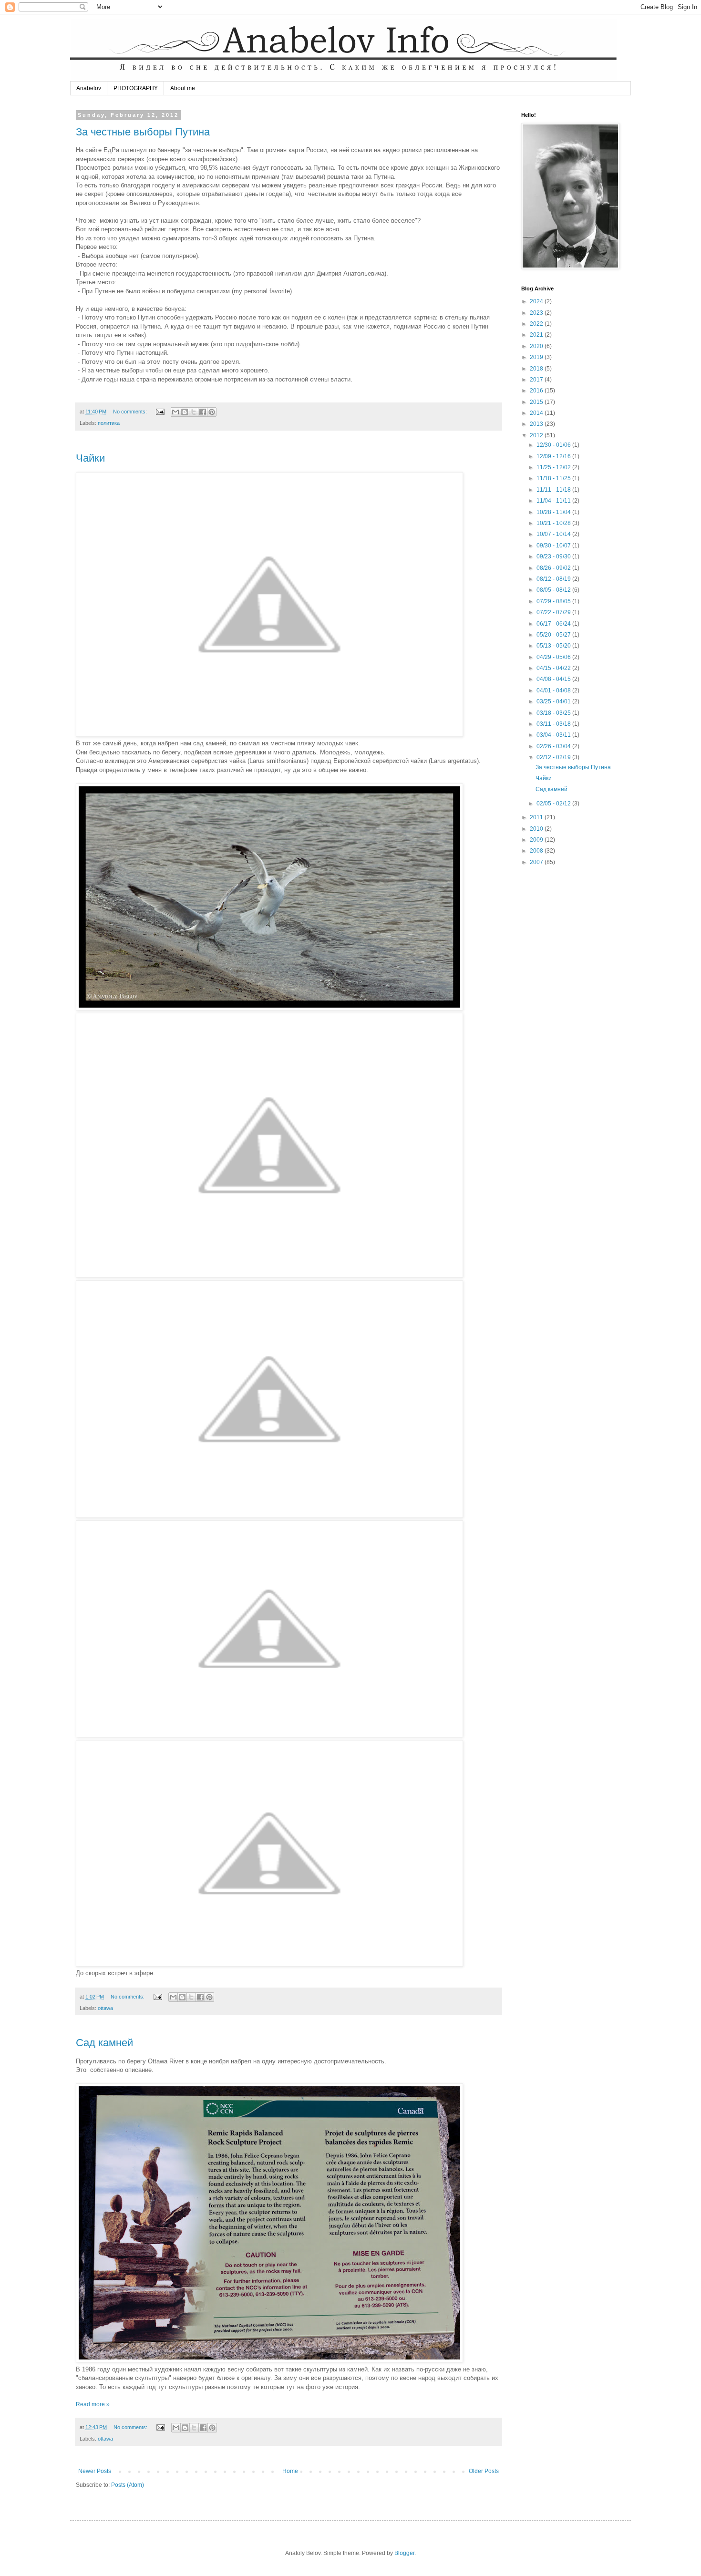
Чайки (90, 458)
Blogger (404, 2553)
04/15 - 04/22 (554, 668)
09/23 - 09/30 (554, 556)
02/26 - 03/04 (554, 746)
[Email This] (175, 412)
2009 (537, 840)
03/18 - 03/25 (554, 713)
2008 (537, 851)
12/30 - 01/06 (554, 445)
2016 (537, 391)
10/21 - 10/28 (554, 523)
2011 (537, 817)
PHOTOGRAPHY (136, 88)
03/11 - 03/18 (554, 724)
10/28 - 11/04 (554, 512)
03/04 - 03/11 (554, 735)
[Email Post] (160, 412)
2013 (537, 424)
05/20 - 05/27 (554, 635)
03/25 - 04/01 (554, 701)
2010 (537, 829)
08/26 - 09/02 (554, 568)
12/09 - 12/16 (554, 456)
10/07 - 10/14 (554, 534)
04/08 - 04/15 (554, 679)
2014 (537, 413)
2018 (537, 369)
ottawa (105, 2008)
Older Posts (484, 2471)
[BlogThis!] (185, 412)
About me (183, 88)
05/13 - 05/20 (554, 646)
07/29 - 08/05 (554, 601)
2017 (537, 380)
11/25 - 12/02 (554, 467)
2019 (537, 357)
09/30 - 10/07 (554, 546)
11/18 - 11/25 (554, 478)
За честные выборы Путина (143, 132)
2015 (537, 402)
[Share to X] (194, 412)
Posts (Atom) (128, 2485)
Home (290, 2471)
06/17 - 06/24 (554, 624)
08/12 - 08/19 (554, 579)
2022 (537, 324)
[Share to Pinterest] (212, 412)
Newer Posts (95, 2471)
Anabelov (89, 88)
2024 (537, 301)
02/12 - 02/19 (554, 757)
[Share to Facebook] (203, 412)
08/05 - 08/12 (554, 590)
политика (109, 423)
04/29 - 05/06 (554, 657)
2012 (537, 435)
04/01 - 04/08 (554, 690)
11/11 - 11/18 (554, 490)
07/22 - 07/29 (554, 612)
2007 (537, 862)
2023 (537, 313)
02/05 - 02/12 (554, 804)
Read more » (93, 2404)
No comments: (131, 412)
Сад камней (104, 2043)
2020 (537, 346)
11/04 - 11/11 (554, 501)
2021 (537, 335)
